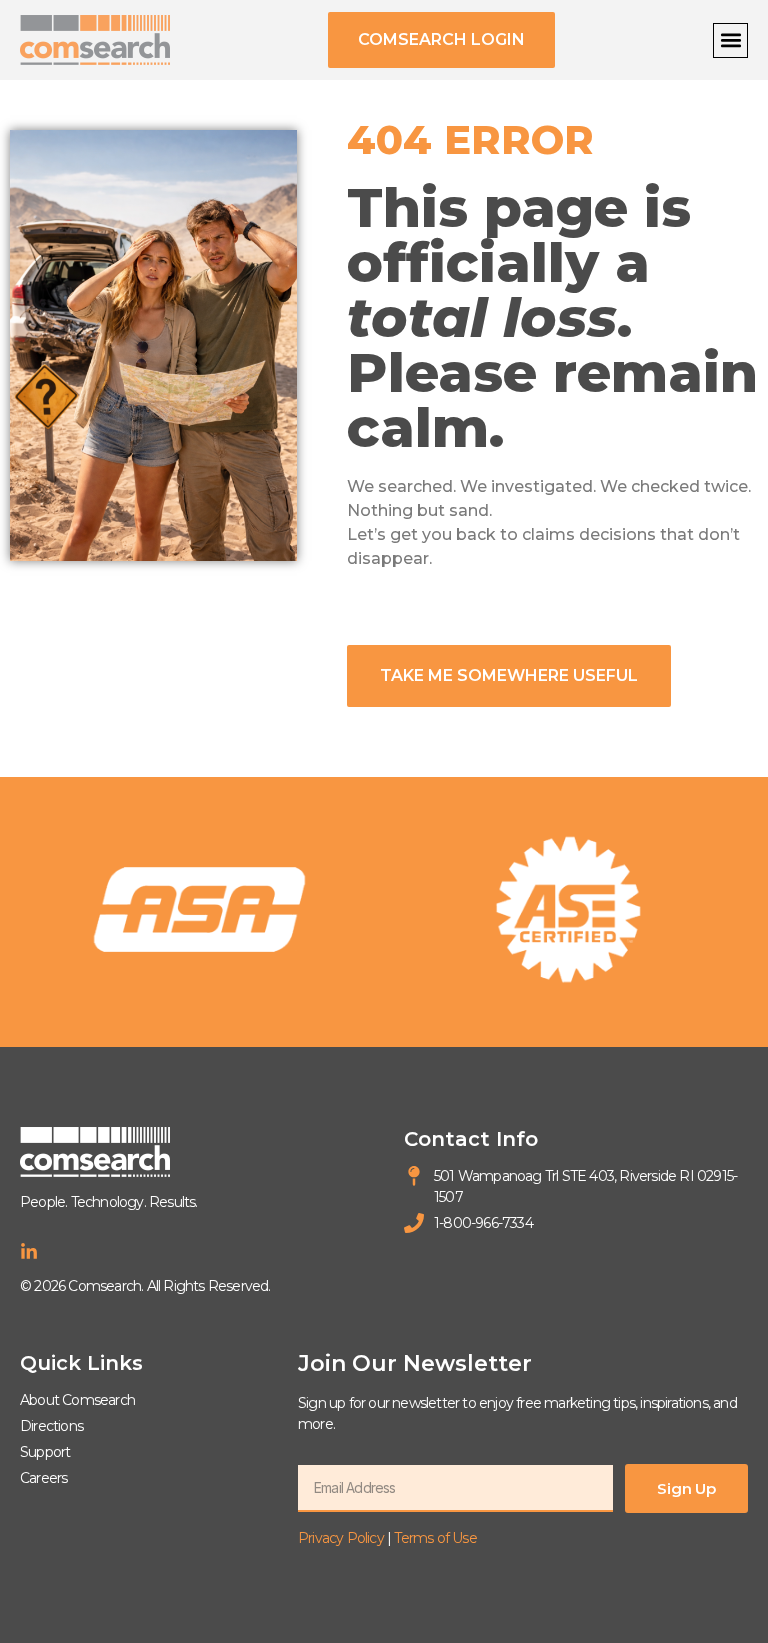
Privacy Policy (341, 1538)
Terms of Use (435, 1538)
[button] (730, 40)
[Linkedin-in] (29, 1252)
